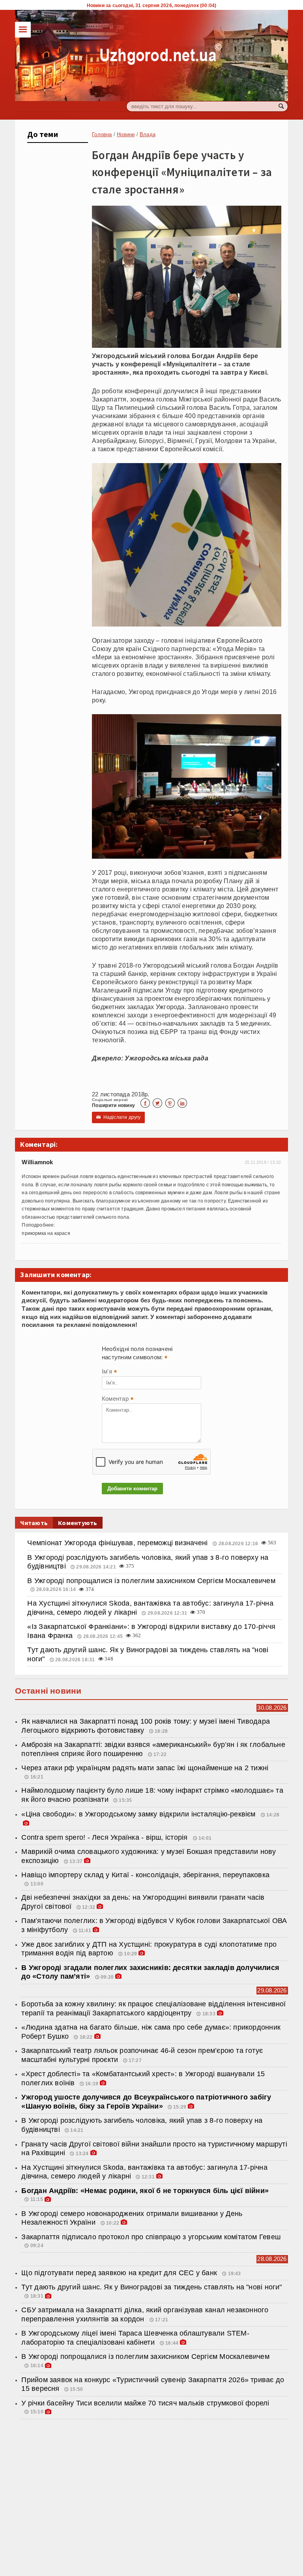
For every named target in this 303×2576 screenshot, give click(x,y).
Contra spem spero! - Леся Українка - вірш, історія (105, 1837)
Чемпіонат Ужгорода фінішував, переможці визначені (118, 1543)
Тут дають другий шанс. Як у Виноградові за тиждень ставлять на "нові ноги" (151, 2287)
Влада (148, 134)
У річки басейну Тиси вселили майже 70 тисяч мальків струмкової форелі (145, 2403)
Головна (102, 134)
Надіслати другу (118, 1117)
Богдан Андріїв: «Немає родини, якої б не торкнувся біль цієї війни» (145, 2191)
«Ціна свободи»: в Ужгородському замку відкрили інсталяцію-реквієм (139, 1814)
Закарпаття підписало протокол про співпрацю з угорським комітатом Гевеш (151, 2237)
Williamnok (37, 1162)
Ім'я (109, 1372)
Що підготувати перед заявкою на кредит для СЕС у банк (120, 2273)
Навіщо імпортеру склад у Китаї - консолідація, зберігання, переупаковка (145, 1875)
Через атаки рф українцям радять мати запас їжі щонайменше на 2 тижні (145, 1768)
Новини (126, 134)
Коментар (118, 1400)
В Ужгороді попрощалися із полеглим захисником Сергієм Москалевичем (151, 1581)
